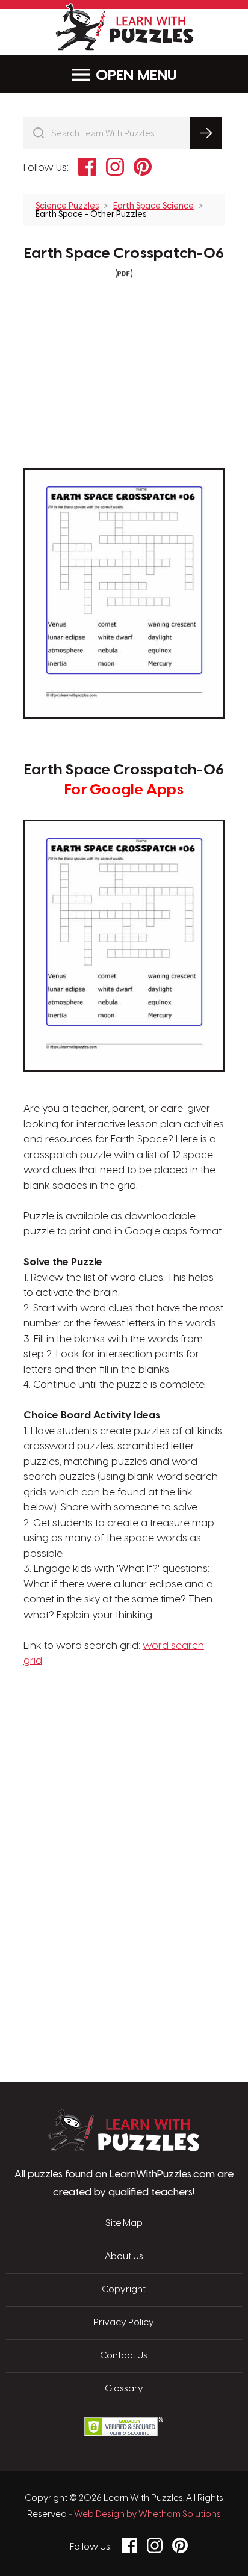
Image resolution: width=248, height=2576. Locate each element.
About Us (124, 2257)
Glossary (124, 2389)
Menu (157, 76)
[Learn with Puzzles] (124, 2148)
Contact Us (124, 2356)
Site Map (124, 2224)
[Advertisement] (124, 1726)
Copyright (124, 2290)
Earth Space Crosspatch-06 (124, 254)
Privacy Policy (124, 2323)
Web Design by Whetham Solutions (147, 2515)
